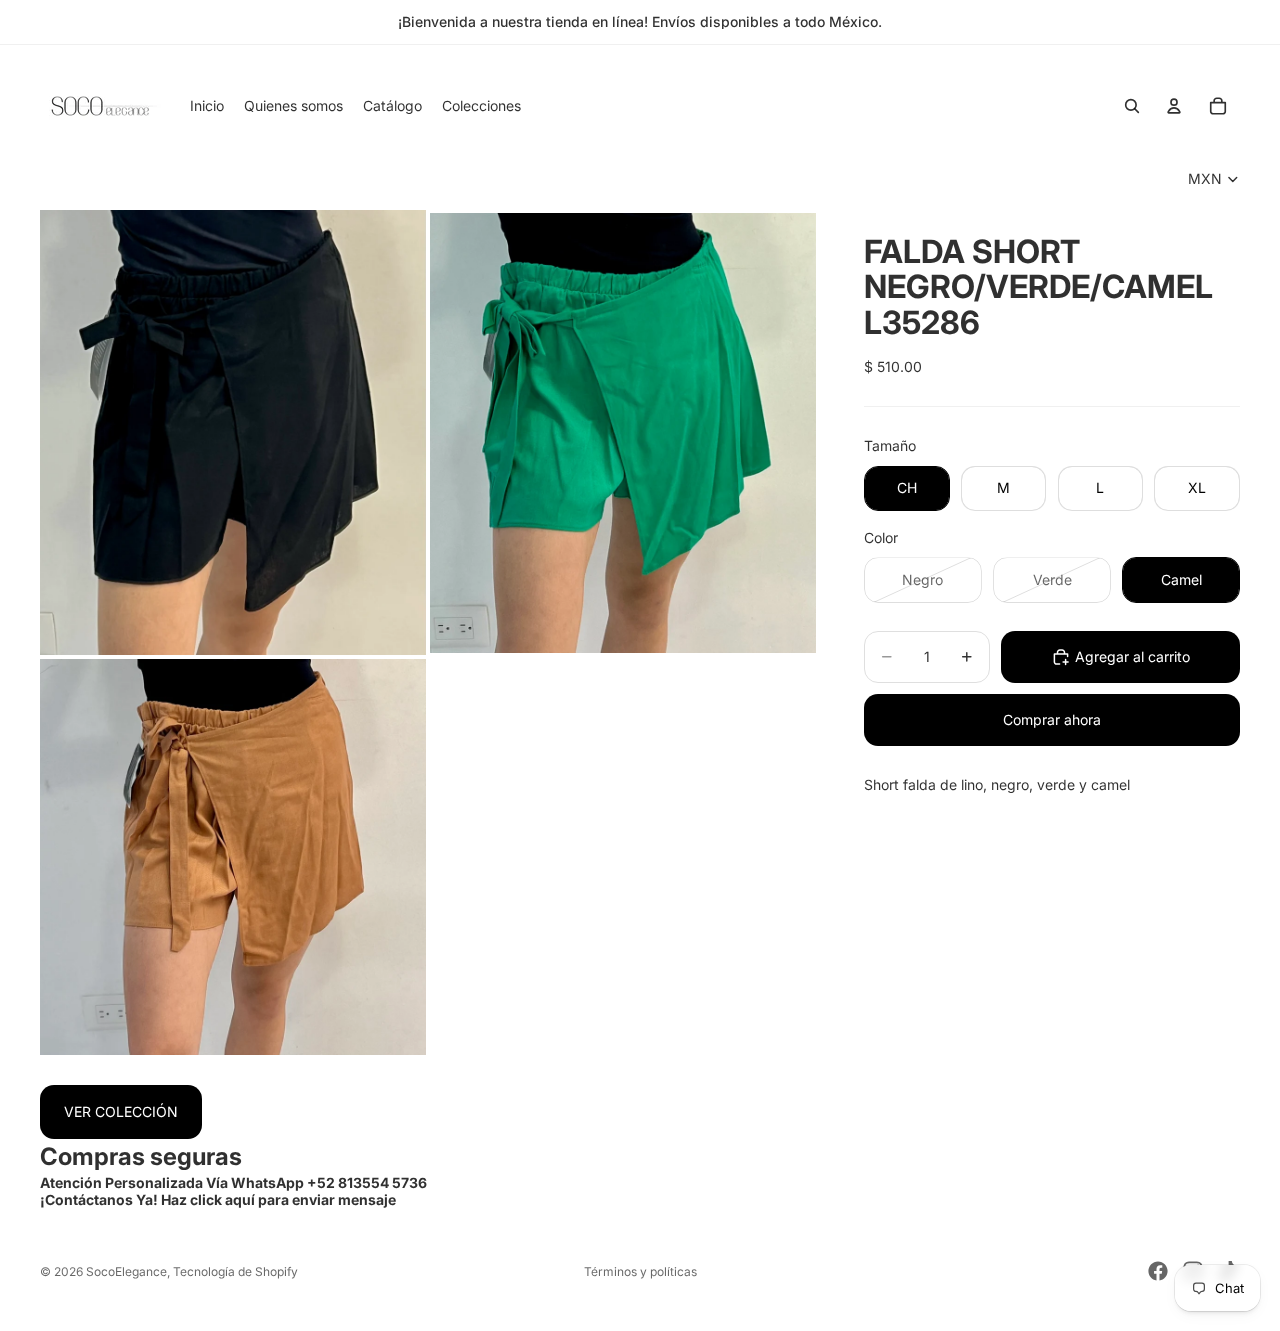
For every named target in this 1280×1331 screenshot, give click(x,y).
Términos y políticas (640, 1271)
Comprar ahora (1052, 719)
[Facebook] (1158, 1271)
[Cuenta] (1174, 106)
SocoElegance (126, 1271)
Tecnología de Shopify (235, 1271)
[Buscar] (1132, 106)
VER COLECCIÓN (121, 1111)
